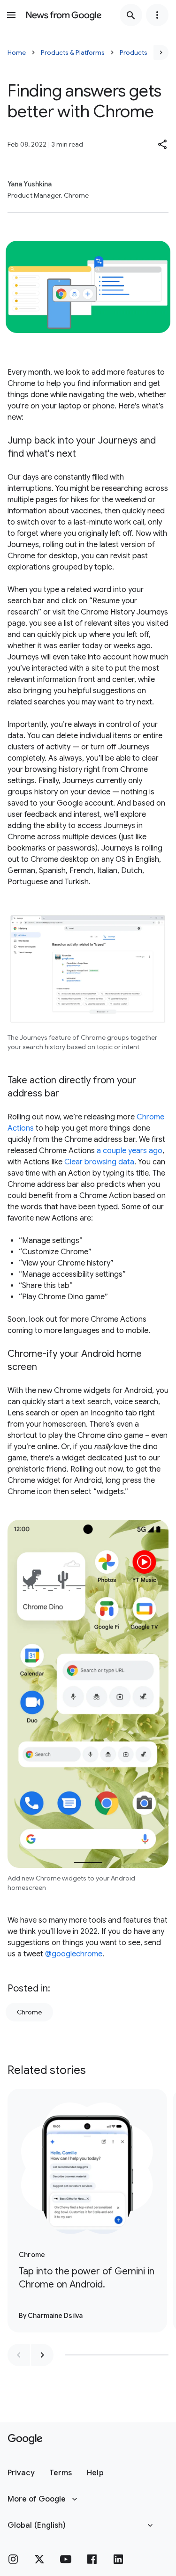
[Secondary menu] (157, 15)
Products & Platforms (73, 52)
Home (17, 52)
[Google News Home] (64, 15)
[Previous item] (19, 2355)
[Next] (161, 52)
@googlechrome (74, 1954)
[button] (163, 144)
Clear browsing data (99, 1162)
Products (134, 52)
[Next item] (42, 2355)
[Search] (131, 15)
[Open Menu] (11, 15)
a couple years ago (130, 1151)
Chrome (29, 2012)
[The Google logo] (25, 2439)
